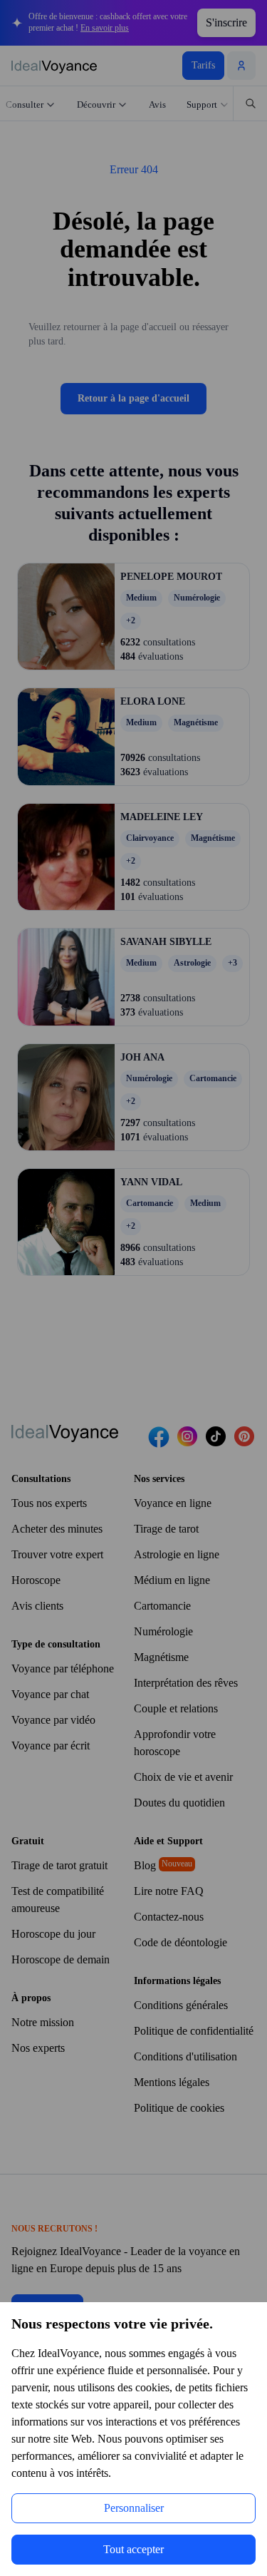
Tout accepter (133, 2549)
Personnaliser (134, 2508)
